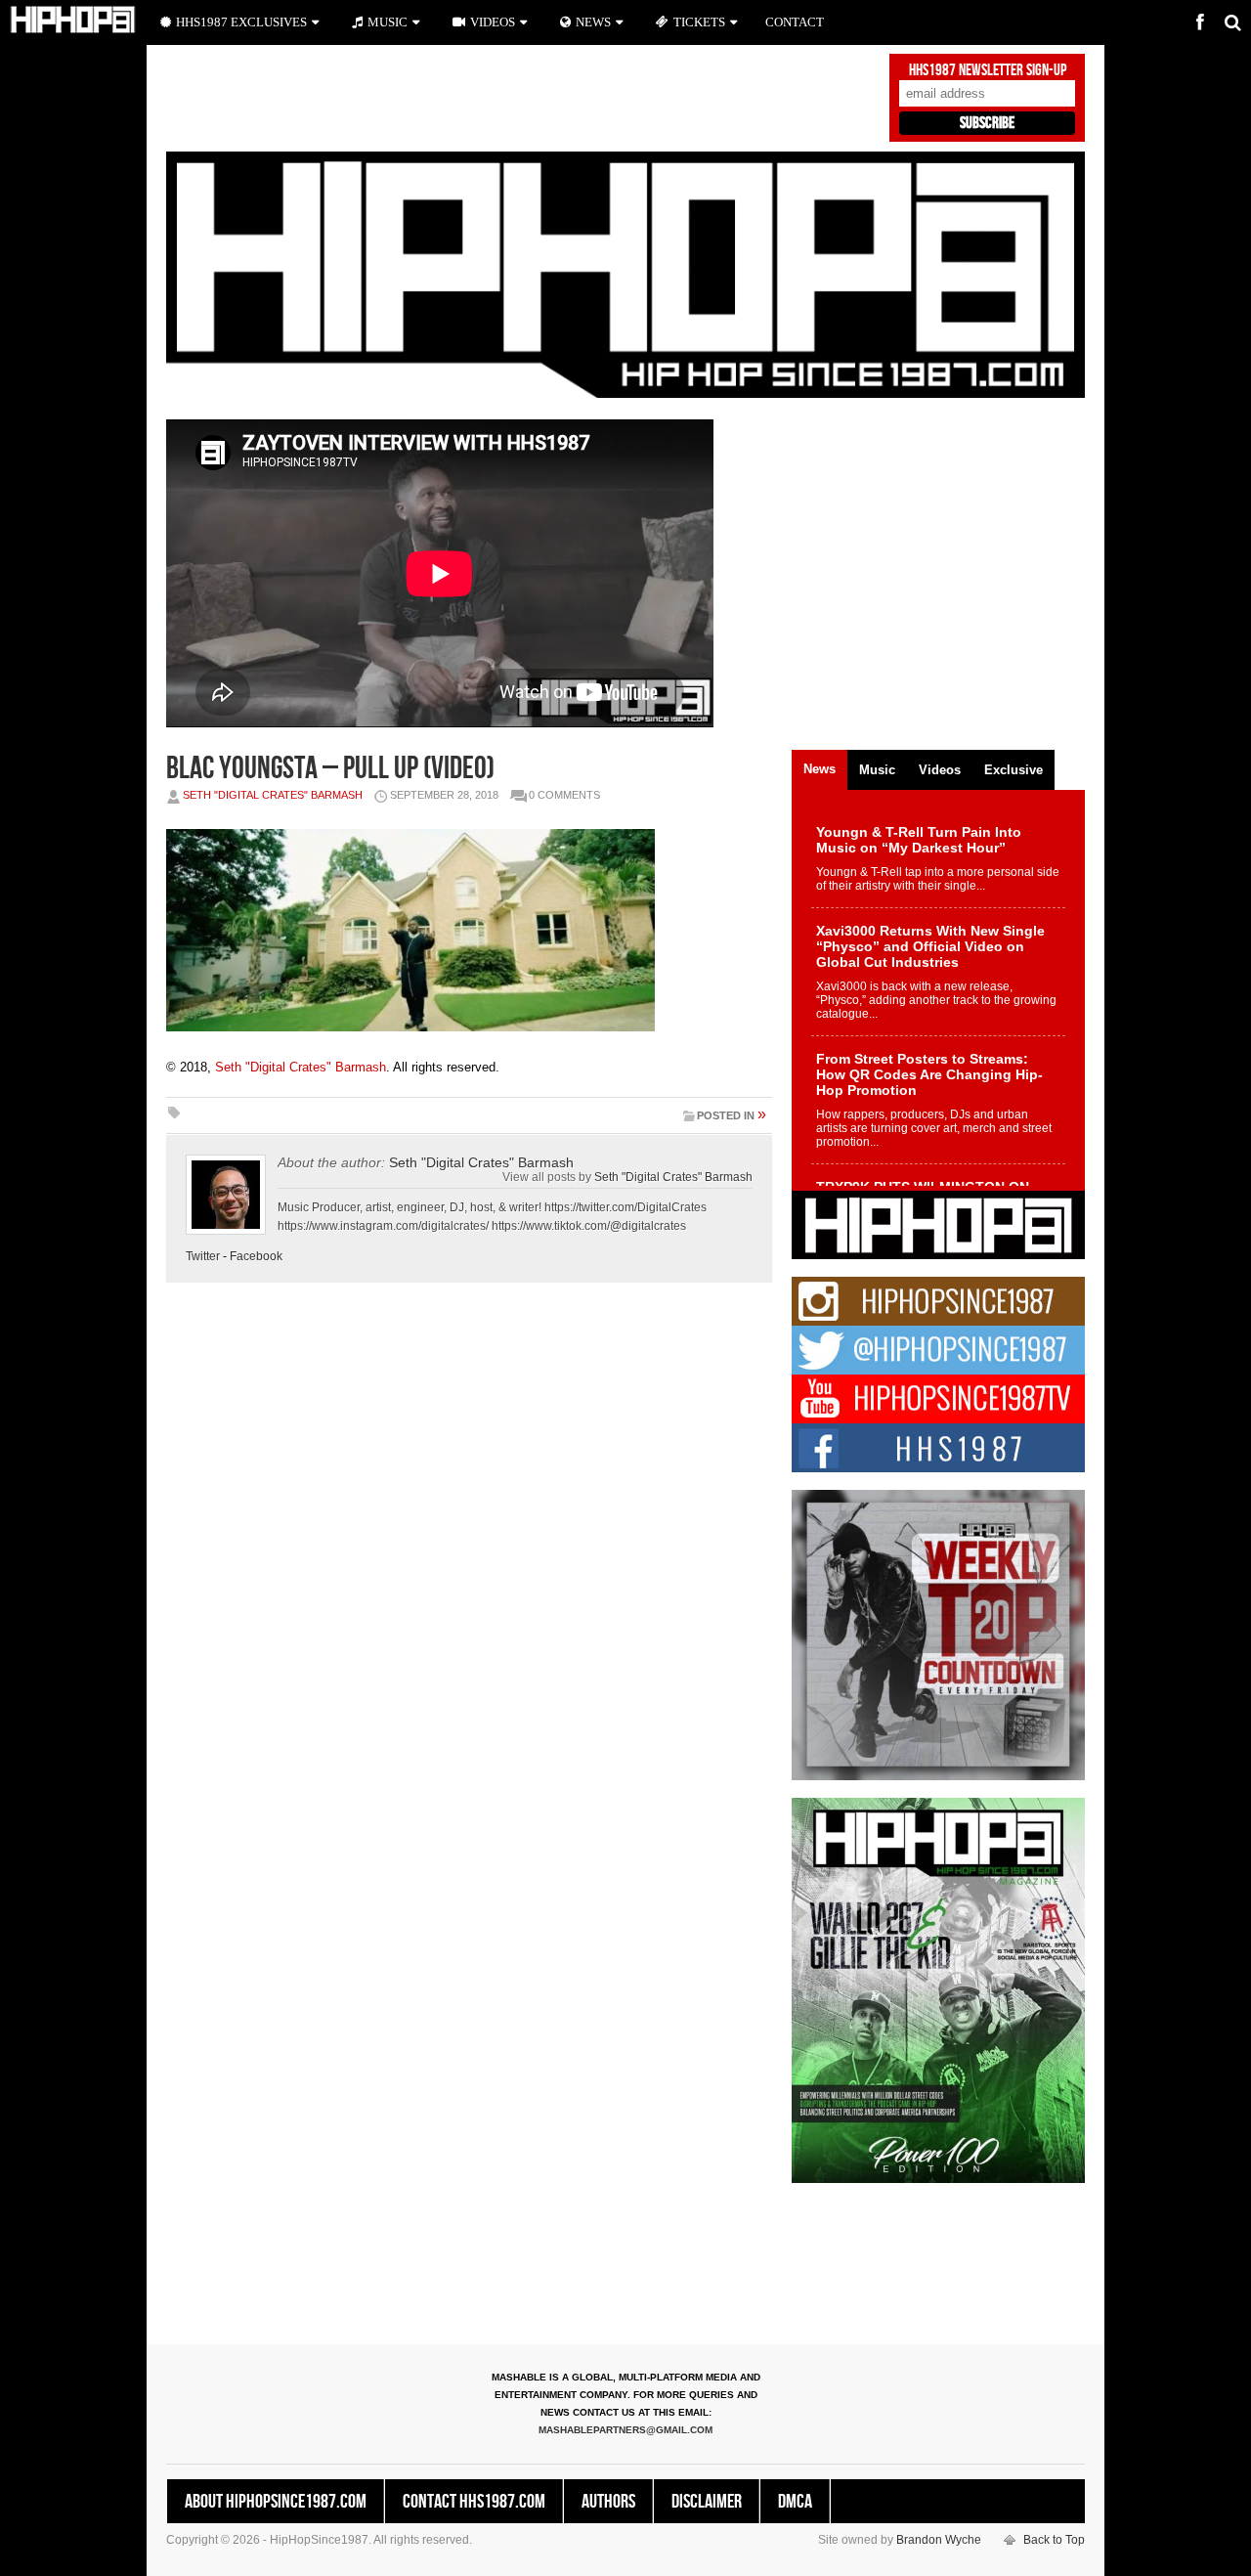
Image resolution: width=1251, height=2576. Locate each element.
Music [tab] (877, 770)
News (593, 22)
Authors (608, 2502)
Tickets (699, 22)
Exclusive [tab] (1014, 770)
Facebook (256, 1256)
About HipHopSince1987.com (276, 2502)
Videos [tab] (940, 770)
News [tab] (820, 769)
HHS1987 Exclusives (241, 22)
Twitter (203, 1256)
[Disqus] (469, 1570)
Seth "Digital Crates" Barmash (273, 795)
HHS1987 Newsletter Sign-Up (988, 70)
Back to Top (1054, 2540)
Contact (795, 22)
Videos (493, 22)
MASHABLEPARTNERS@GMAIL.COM (625, 2430)
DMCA (795, 2502)
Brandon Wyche (939, 2540)
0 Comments (564, 795)
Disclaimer (707, 2502)
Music (388, 22)
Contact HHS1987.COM (474, 2502)
